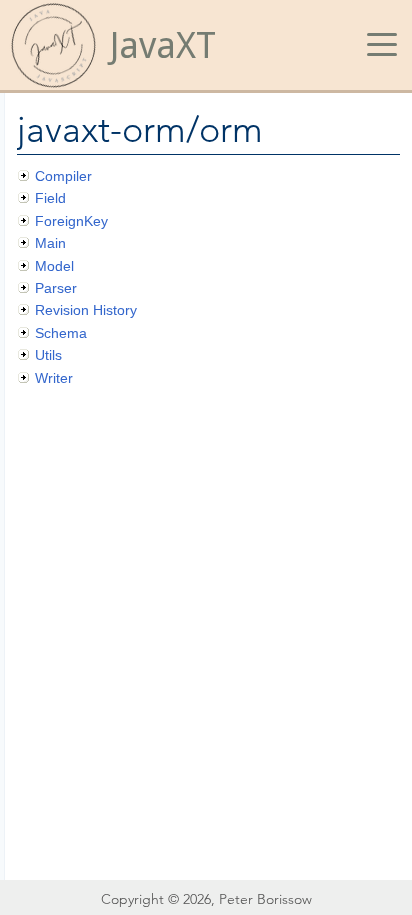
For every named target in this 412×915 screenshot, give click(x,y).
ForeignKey (71, 221)
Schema (61, 333)
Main (50, 243)
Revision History (86, 310)
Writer (54, 378)
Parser (56, 288)
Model (54, 266)
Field (50, 198)
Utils (48, 355)
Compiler (63, 176)
